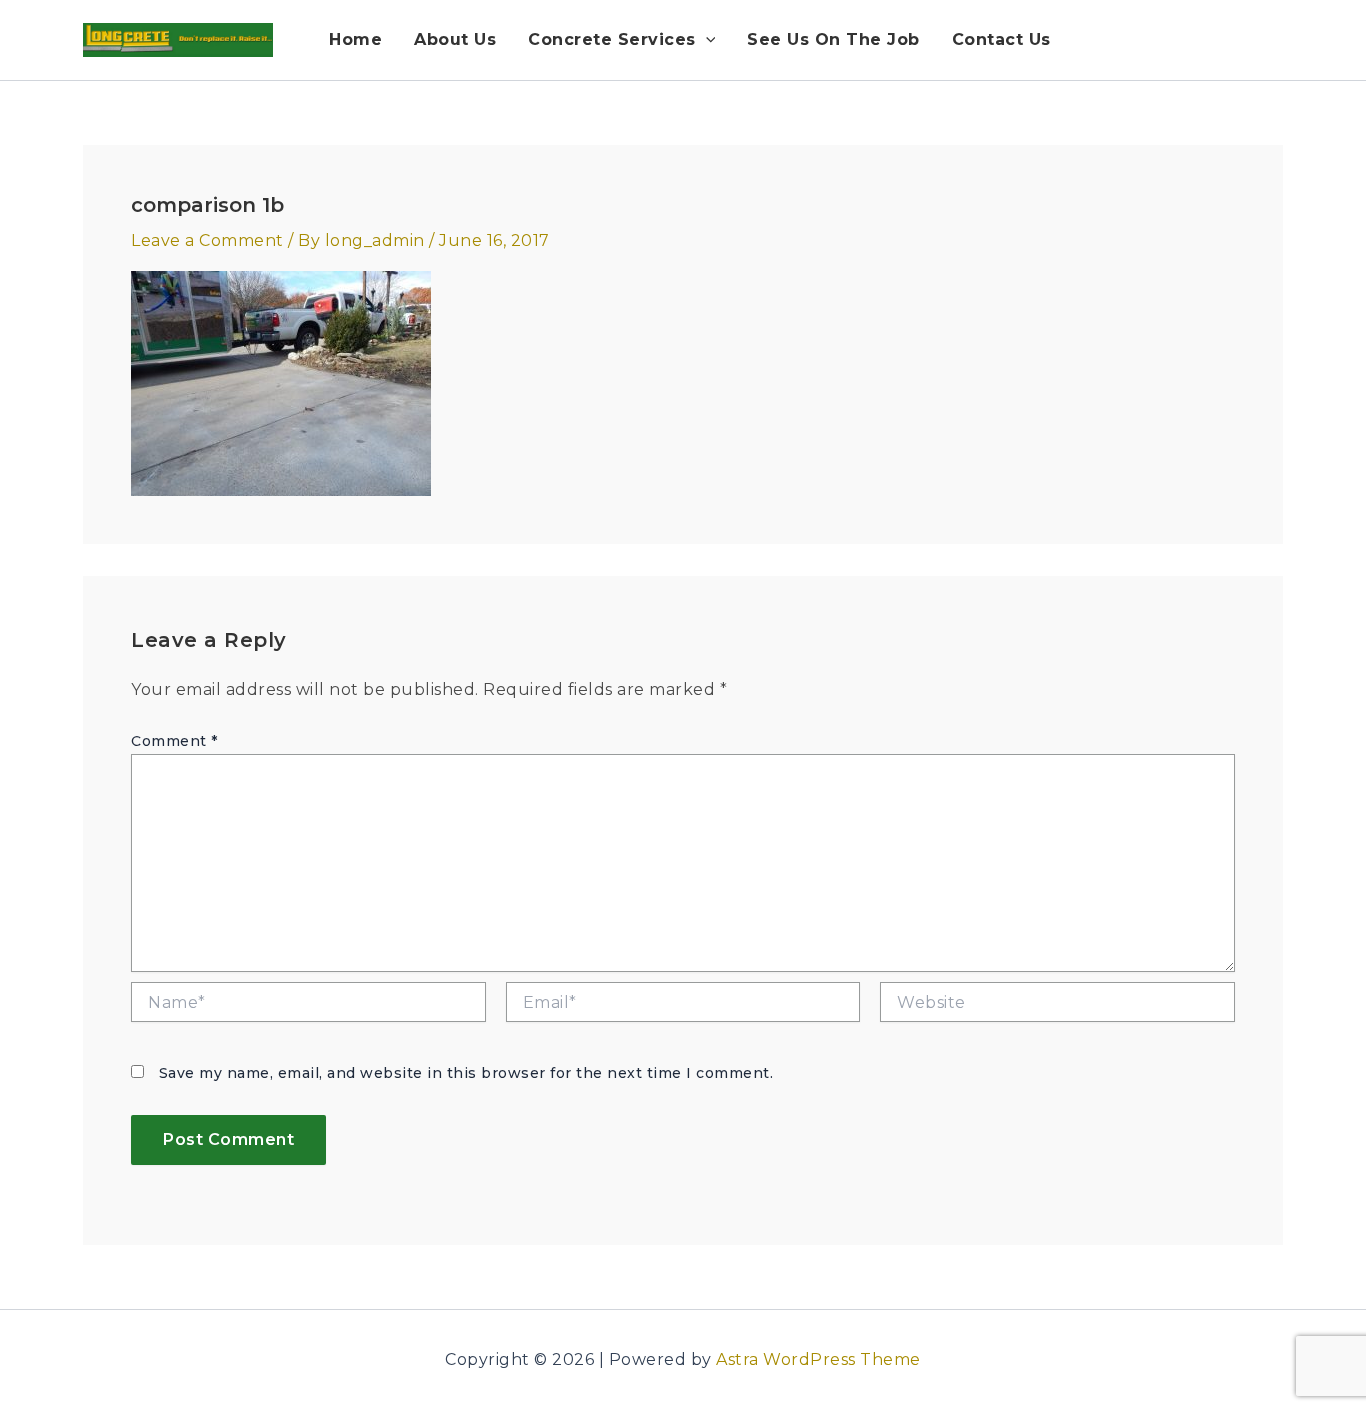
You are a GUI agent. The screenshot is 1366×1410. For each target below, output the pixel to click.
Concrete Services (612, 39)
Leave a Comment (207, 240)
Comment (174, 741)
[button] (706, 40)
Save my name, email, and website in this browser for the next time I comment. (466, 1073)
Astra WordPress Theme (818, 1359)
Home (355, 39)
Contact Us (1001, 39)
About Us (455, 39)
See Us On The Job (833, 39)
